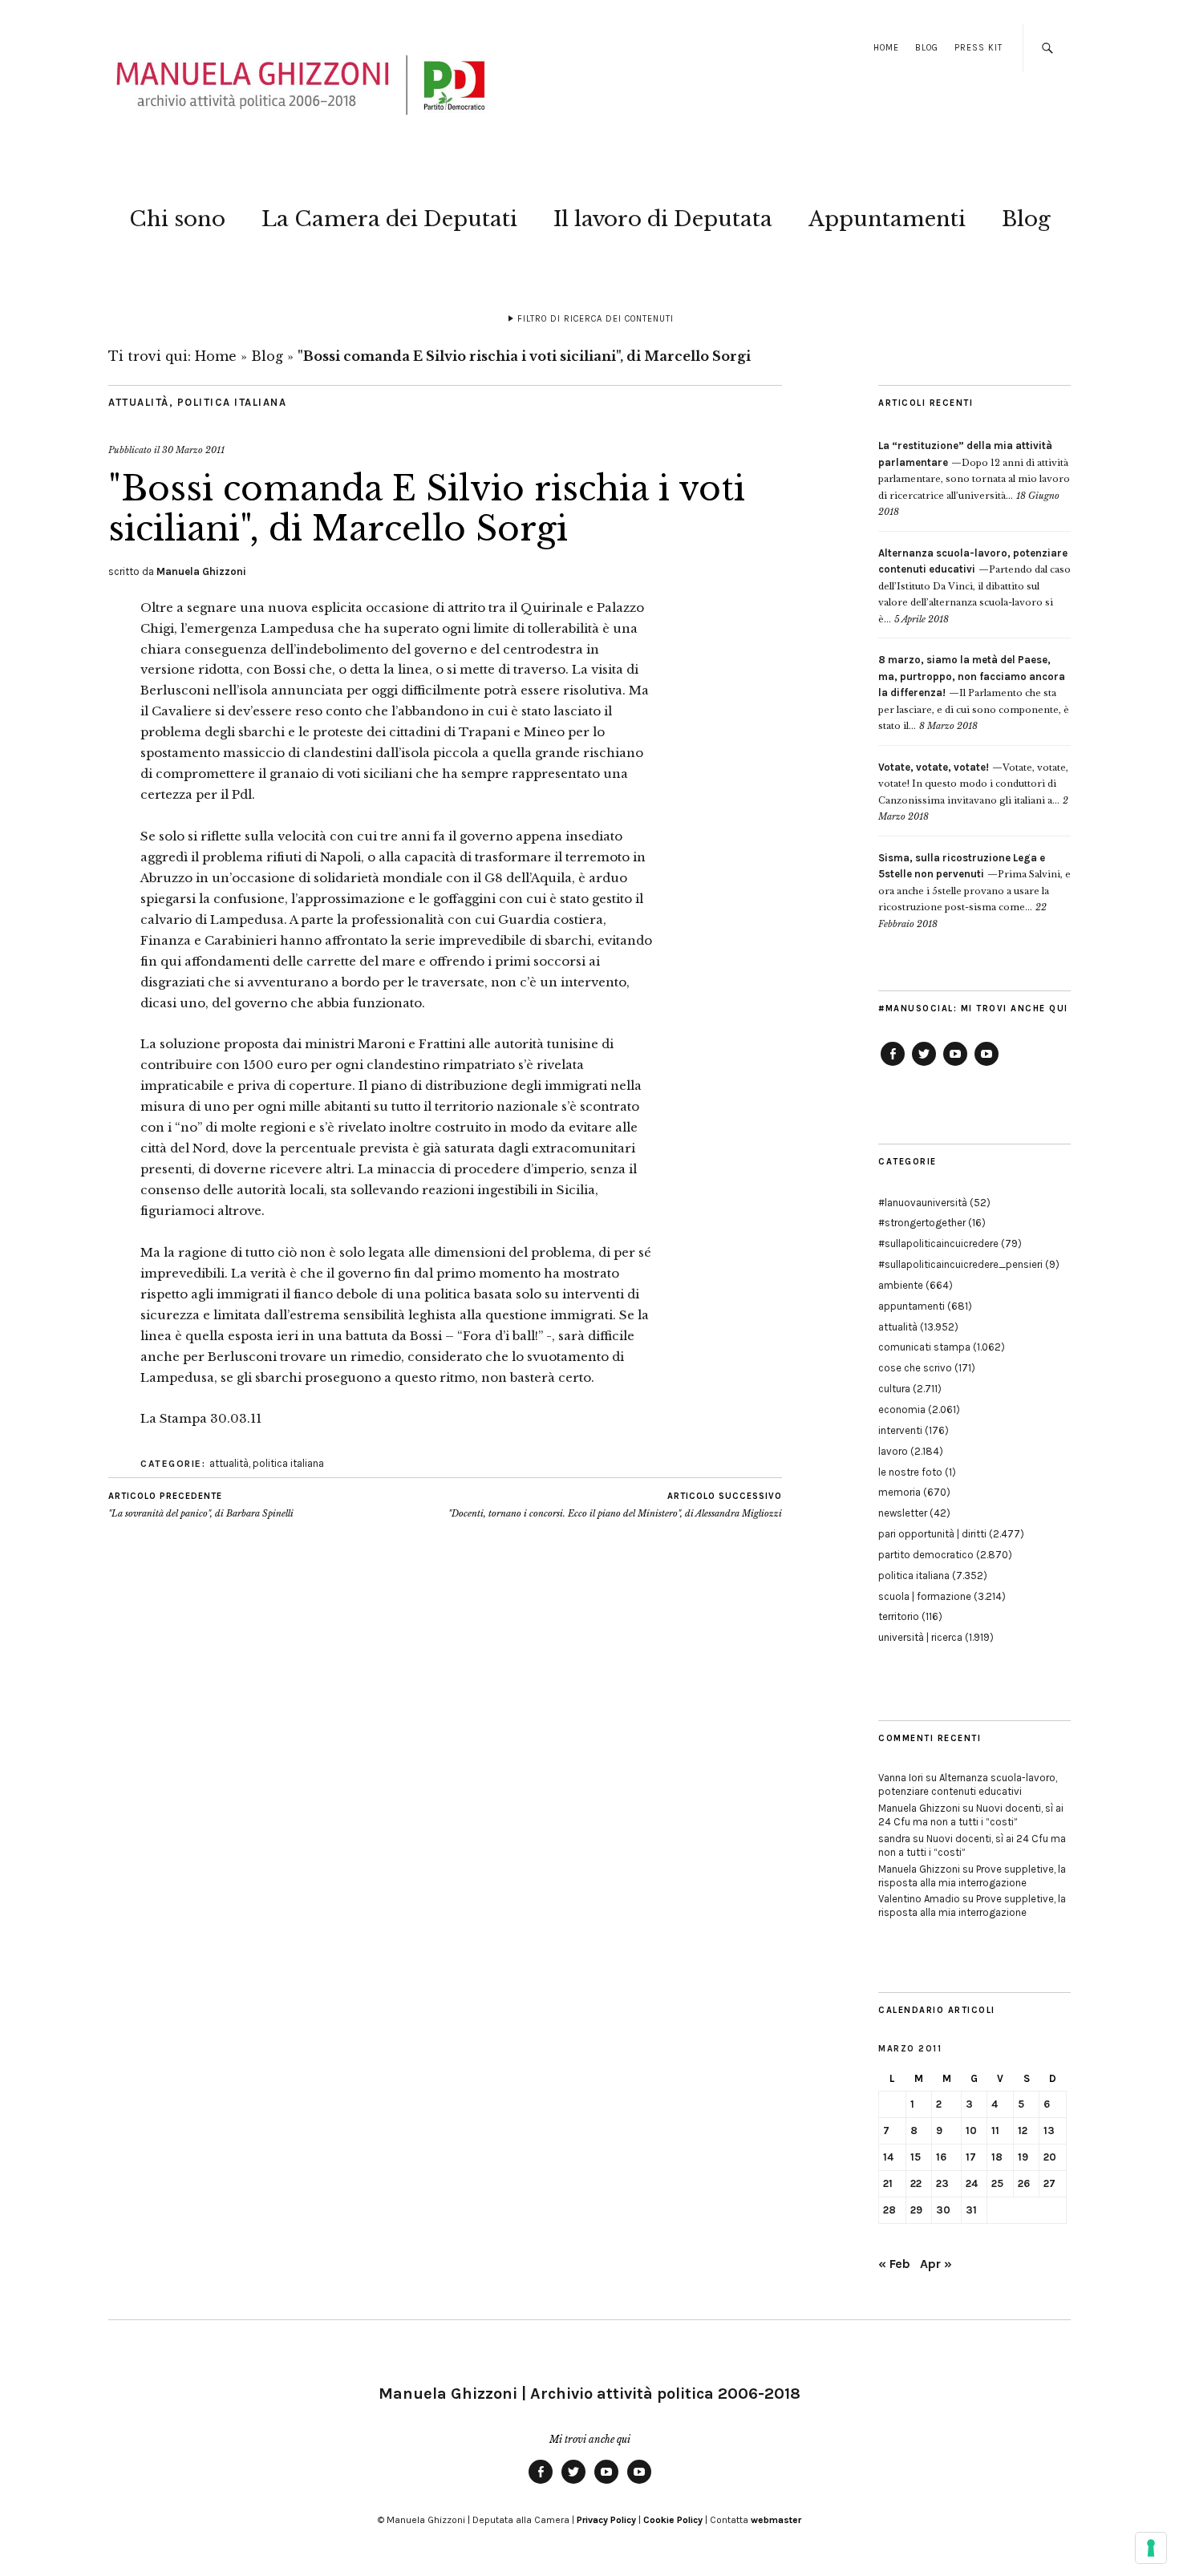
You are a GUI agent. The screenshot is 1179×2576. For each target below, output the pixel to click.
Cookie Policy (673, 2520)
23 (942, 2183)
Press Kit (978, 48)
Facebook (893, 1065)
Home (886, 48)
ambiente (901, 1285)
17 (971, 2157)
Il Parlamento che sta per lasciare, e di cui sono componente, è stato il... (974, 693)
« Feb (894, 2264)
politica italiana (232, 402)
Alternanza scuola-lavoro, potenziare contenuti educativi (968, 1784)
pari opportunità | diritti (932, 1534)
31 (971, 2210)
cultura (894, 1389)
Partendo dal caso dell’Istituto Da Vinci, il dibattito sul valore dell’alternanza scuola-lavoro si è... (974, 586)
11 (995, 2130)
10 (971, 2130)
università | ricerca (920, 1637)
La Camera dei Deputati (389, 219)
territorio (899, 1616)
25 (997, 2183)
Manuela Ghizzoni (201, 571)
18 (997, 2157)
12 (1023, 2130)
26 (1024, 2183)
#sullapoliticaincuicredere (938, 1243)
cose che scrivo (915, 1368)
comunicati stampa (924, 1347)
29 (916, 2210)
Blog (927, 48)
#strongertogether (922, 1223)
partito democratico (926, 1555)
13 (1049, 2130)
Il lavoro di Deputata (663, 219)
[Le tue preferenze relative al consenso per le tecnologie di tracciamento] (1151, 2548)
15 (916, 2157)
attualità (139, 402)
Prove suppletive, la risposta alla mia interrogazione (972, 1876)
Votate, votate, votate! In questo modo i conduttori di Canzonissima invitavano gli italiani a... (973, 784)
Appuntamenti (887, 219)
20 (1050, 2157)
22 (916, 2183)
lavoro (893, 1451)
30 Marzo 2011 (193, 450)
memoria (899, 1492)
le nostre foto (910, 1472)
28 (889, 2210)
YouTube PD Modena (987, 1065)
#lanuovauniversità (923, 1203)
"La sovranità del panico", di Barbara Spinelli (201, 1505)
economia (902, 1410)
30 (943, 2210)
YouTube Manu (955, 1065)
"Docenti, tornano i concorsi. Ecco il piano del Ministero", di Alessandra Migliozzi (615, 1505)
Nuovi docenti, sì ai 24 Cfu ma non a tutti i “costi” (971, 1815)
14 (888, 2157)
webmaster (776, 2520)
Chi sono (177, 219)
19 (1023, 2157)
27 (1049, 2183)
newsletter (903, 1513)
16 (941, 2157)
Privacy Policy (606, 2520)
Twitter (924, 1065)
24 (972, 2183)
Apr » (936, 2264)
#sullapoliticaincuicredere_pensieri (960, 1264)
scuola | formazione (925, 1596)
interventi (900, 1430)
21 (888, 2183)
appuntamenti (912, 1306)
